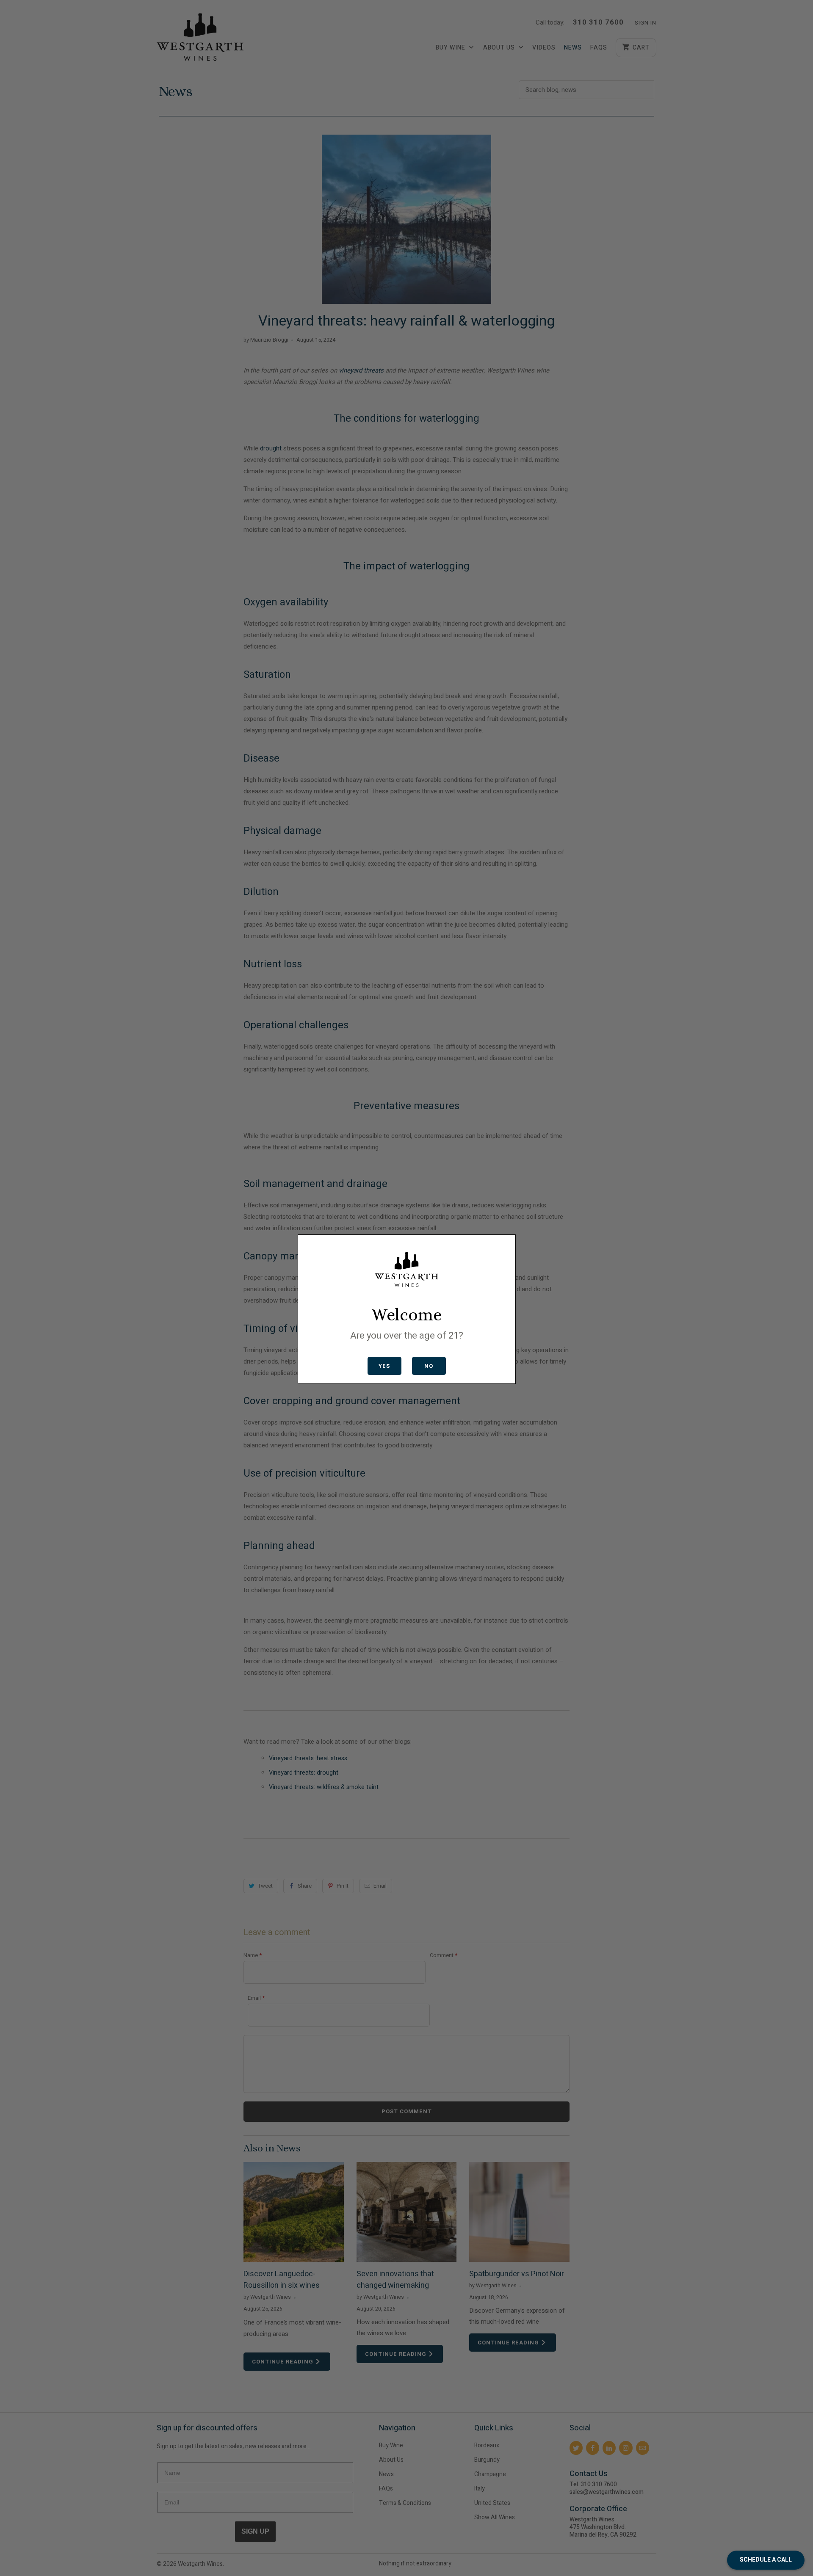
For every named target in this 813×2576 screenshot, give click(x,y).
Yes (384, 1366)
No (429, 1366)
